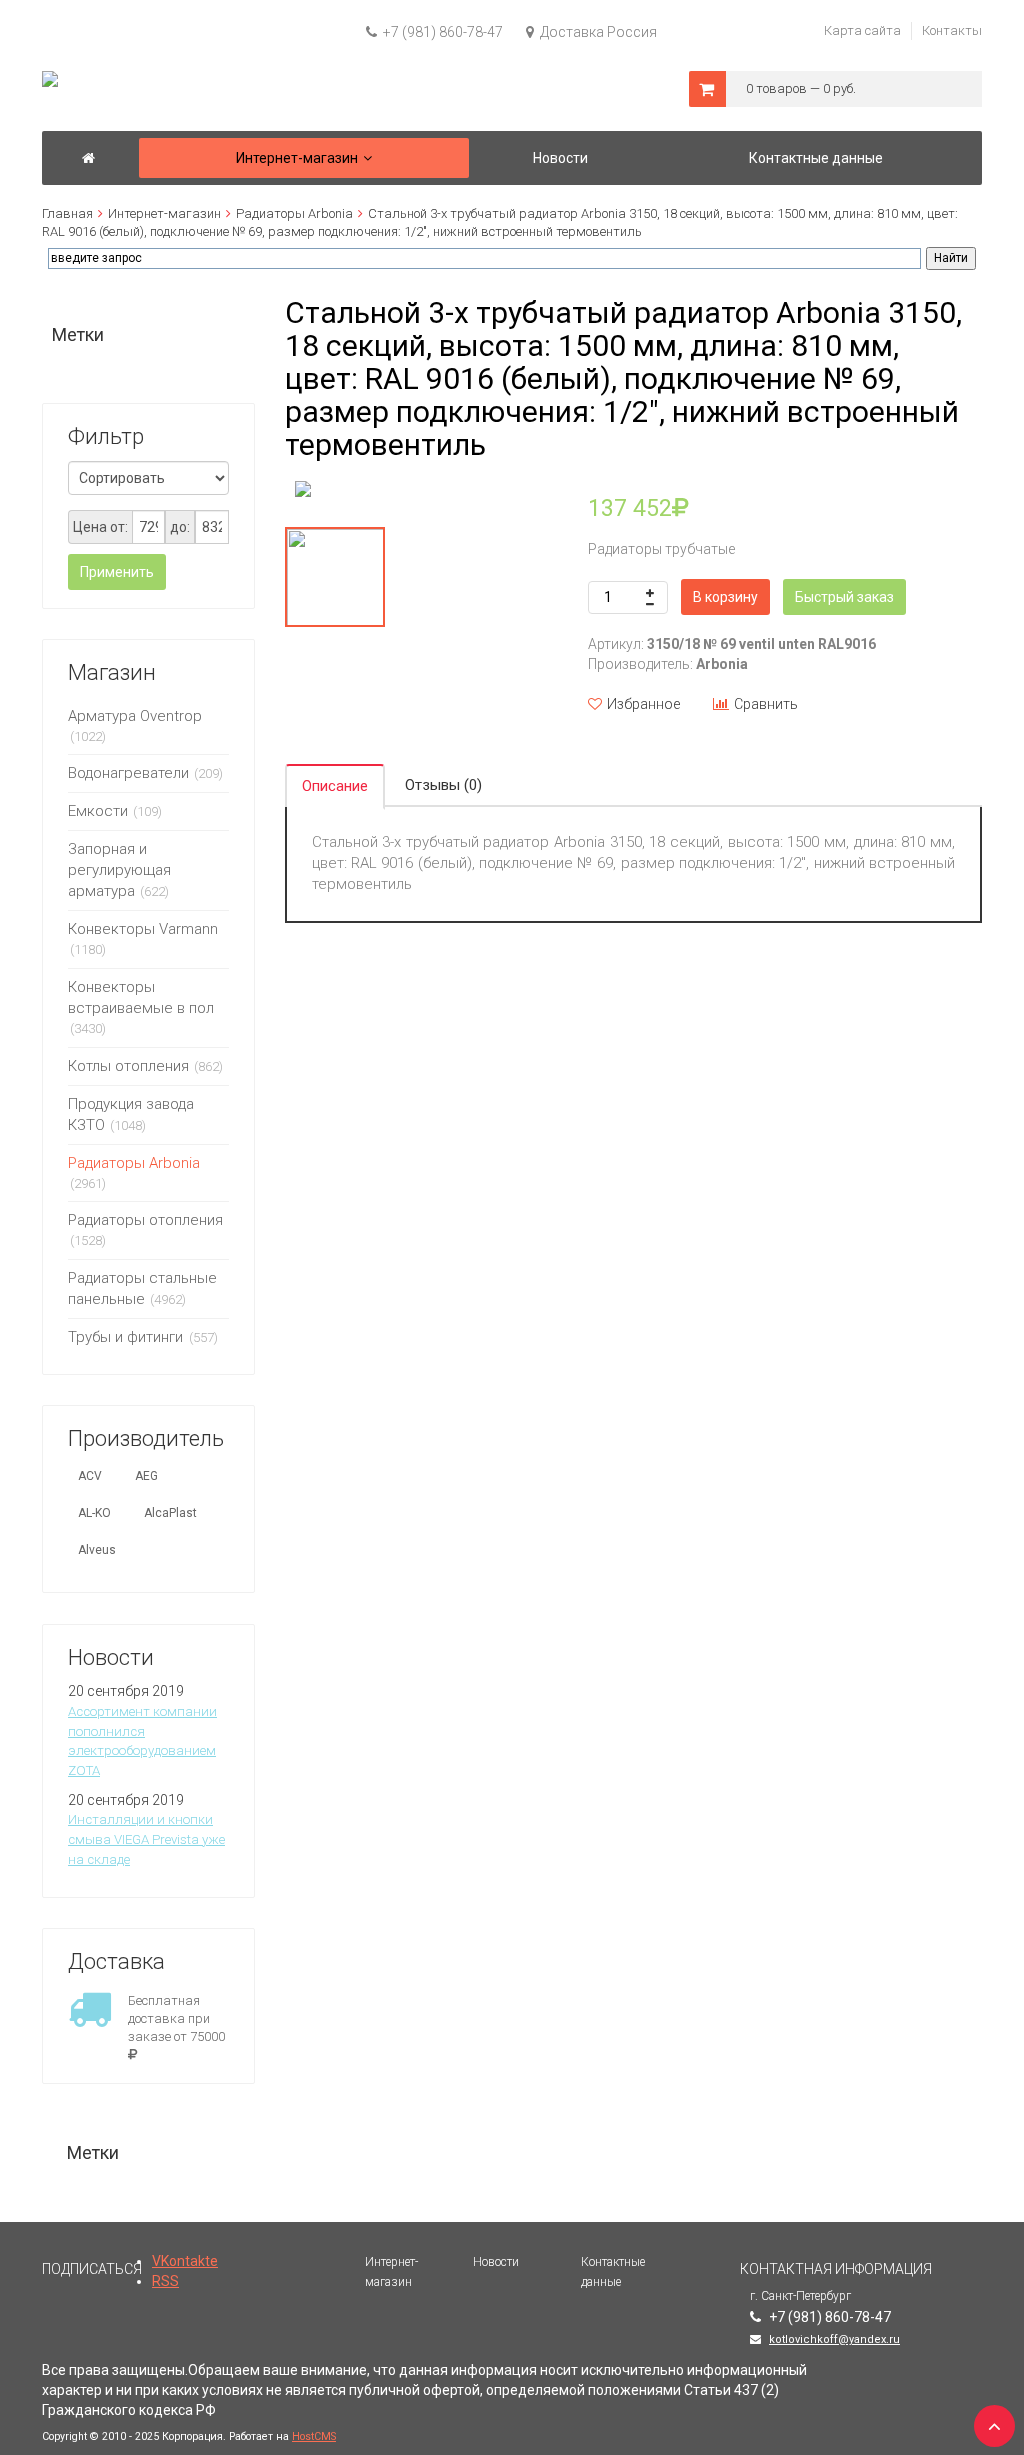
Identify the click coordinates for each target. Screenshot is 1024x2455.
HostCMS (314, 2436)
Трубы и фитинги (127, 1337)
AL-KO (94, 1513)
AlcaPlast (170, 1513)
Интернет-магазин (164, 213)
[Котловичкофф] (89, 158)
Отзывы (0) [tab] (443, 785)
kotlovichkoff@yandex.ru (834, 2339)
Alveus (97, 1550)
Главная (67, 213)
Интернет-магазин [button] (297, 158)
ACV (90, 1476)
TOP (989, 2420)
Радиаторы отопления (145, 1220)
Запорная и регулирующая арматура (119, 870)
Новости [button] (560, 158)
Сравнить (766, 704)
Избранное (643, 704)
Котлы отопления (128, 1066)
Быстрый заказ (844, 597)
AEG (146, 1476)
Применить (117, 572)
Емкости (98, 811)
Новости (496, 2262)
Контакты (952, 30)
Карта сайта (862, 30)
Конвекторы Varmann (143, 929)
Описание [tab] (335, 786)
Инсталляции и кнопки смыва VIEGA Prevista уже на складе (146, 1839)
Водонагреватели (128, 773)
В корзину (725, 597)
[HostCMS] (50, 80)
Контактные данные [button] (816, 158)
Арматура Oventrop (135, 716)
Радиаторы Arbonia (294, 213)
